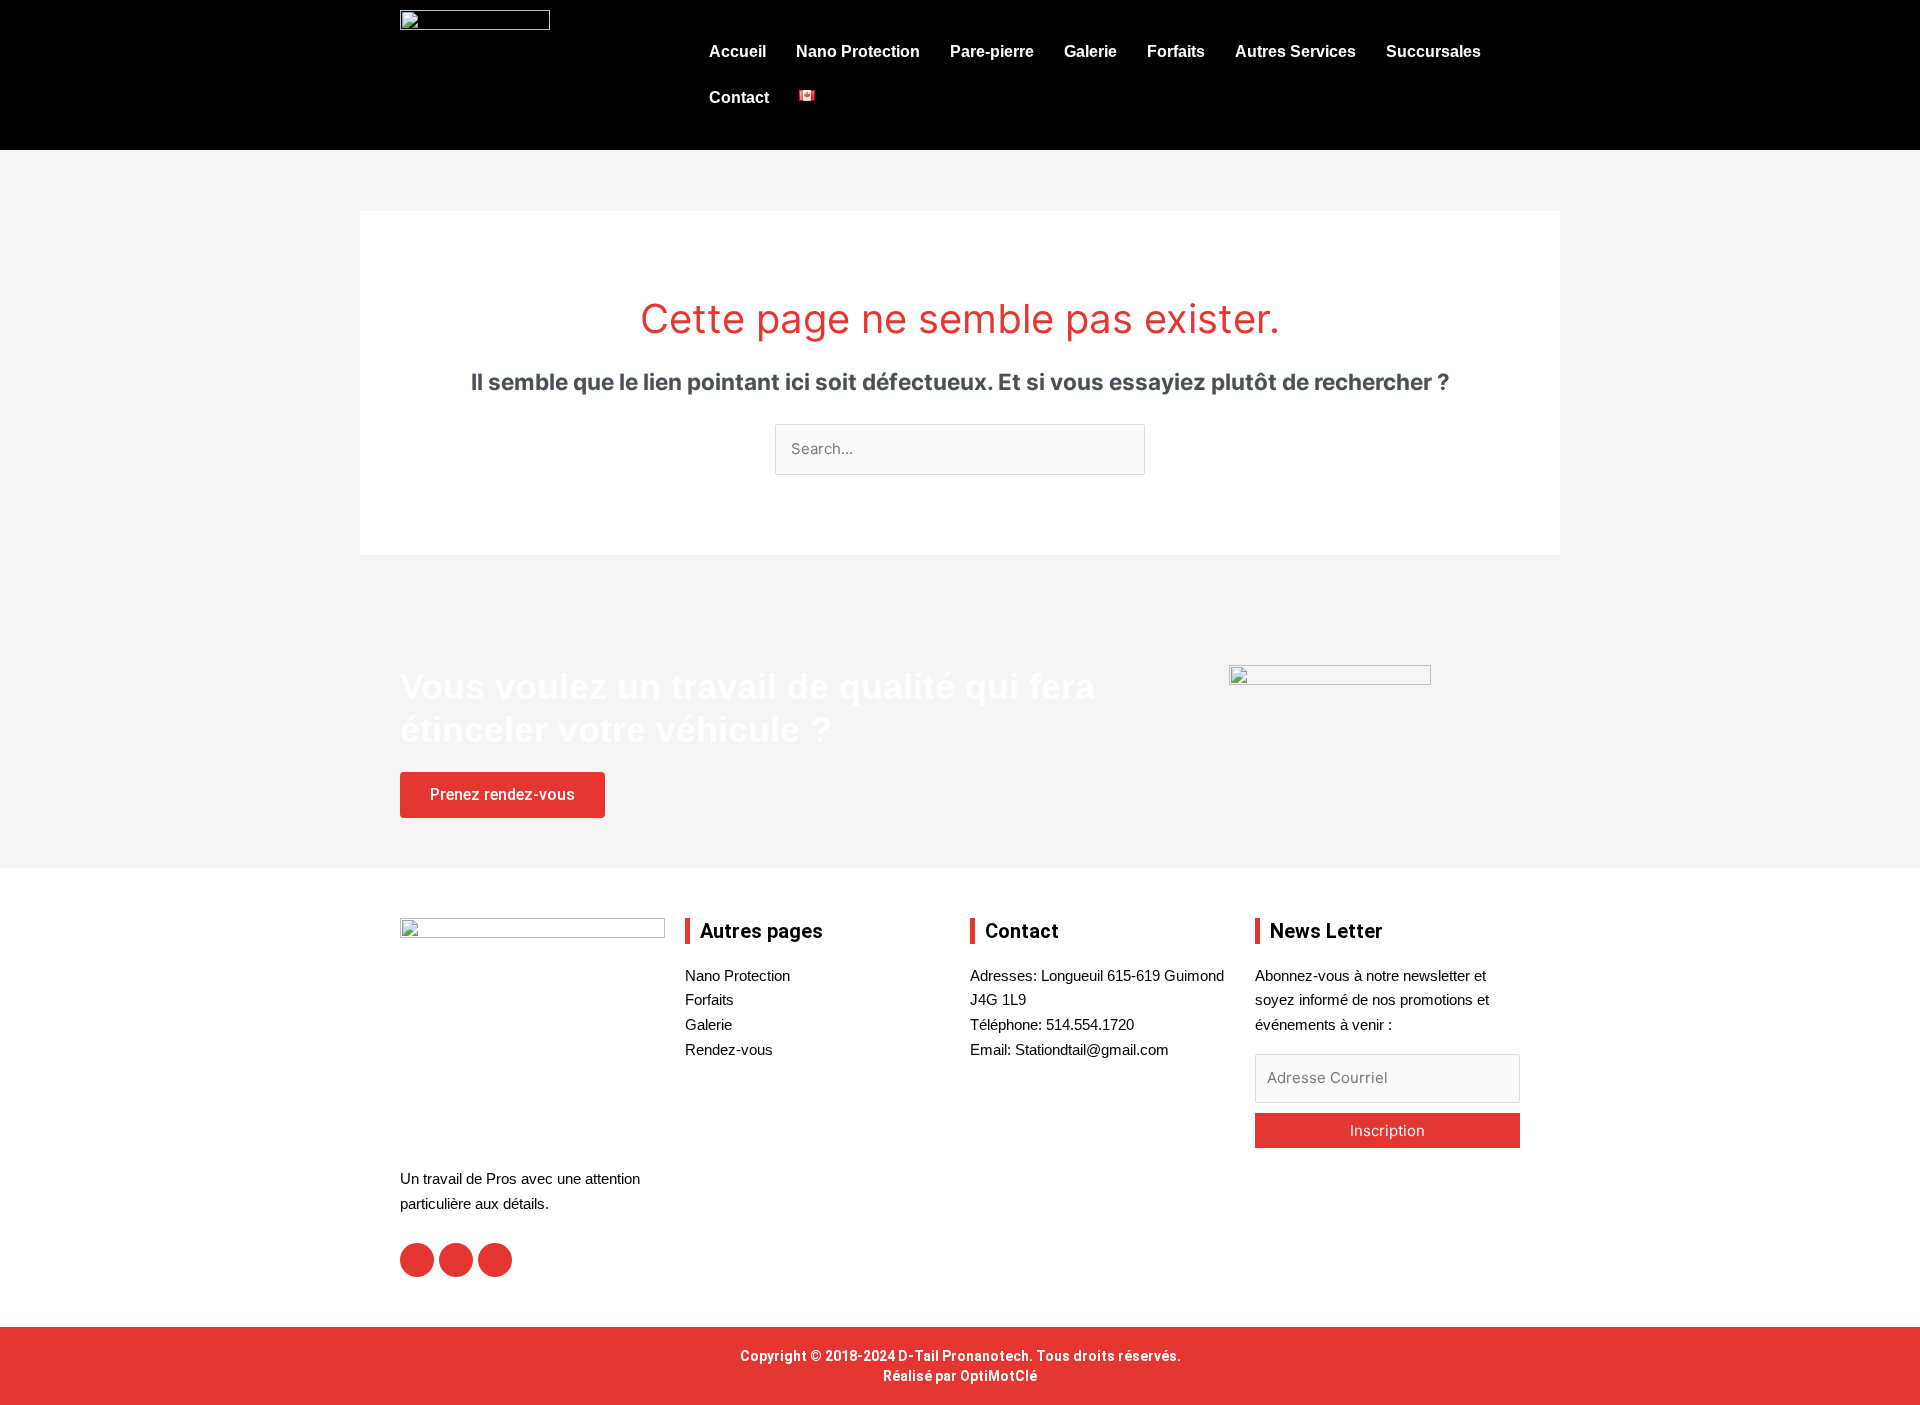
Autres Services (1295, 51)
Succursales (1433, 51)
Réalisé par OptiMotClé (960, 1376)
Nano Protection (858, 51)
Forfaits (1176, 51)
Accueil (737, 51)
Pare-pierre (992, 51)
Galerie (1090, 51)
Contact (739, 97)
